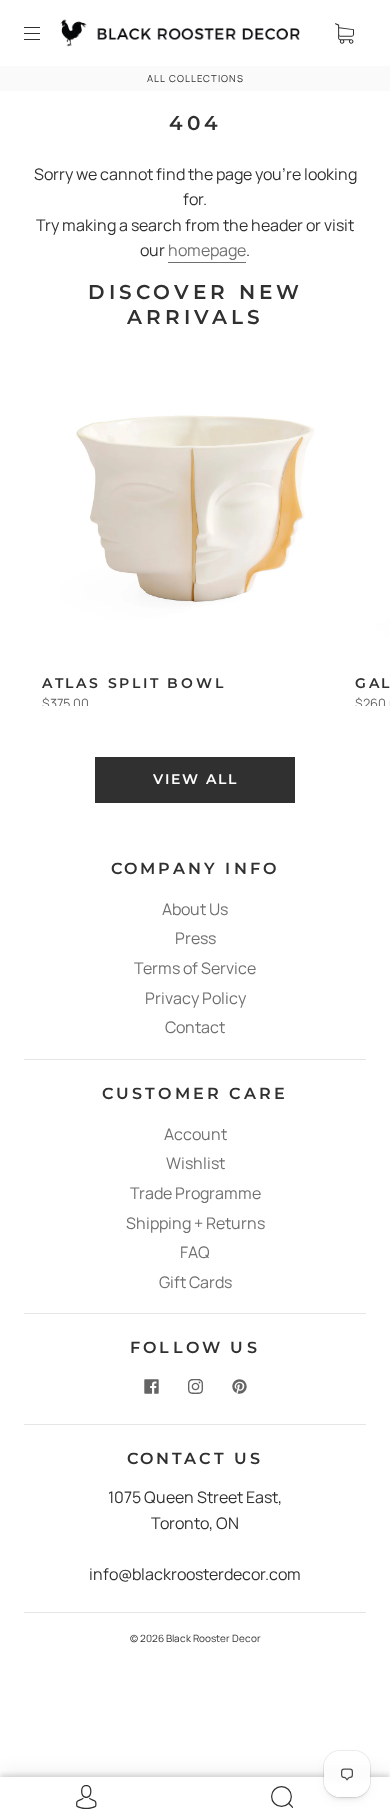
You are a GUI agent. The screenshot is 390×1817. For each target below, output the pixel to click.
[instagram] (195, 1386)
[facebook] (151, 1386)
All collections (195, 78)
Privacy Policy (195, 998)
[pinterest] (239, 1386)
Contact (195, 1027)
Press (195, 938)
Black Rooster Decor (213, 1638)
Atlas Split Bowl (134, 683)
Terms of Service (195, 968)
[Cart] (344, 33)
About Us (195, 909)
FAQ (195, 1252)
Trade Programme (195, 1193)
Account (195, 1134)
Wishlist (195, 1163)
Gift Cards (195, 1282)
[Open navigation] (46, 33)
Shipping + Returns (195, 1223)
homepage (207, 250)
